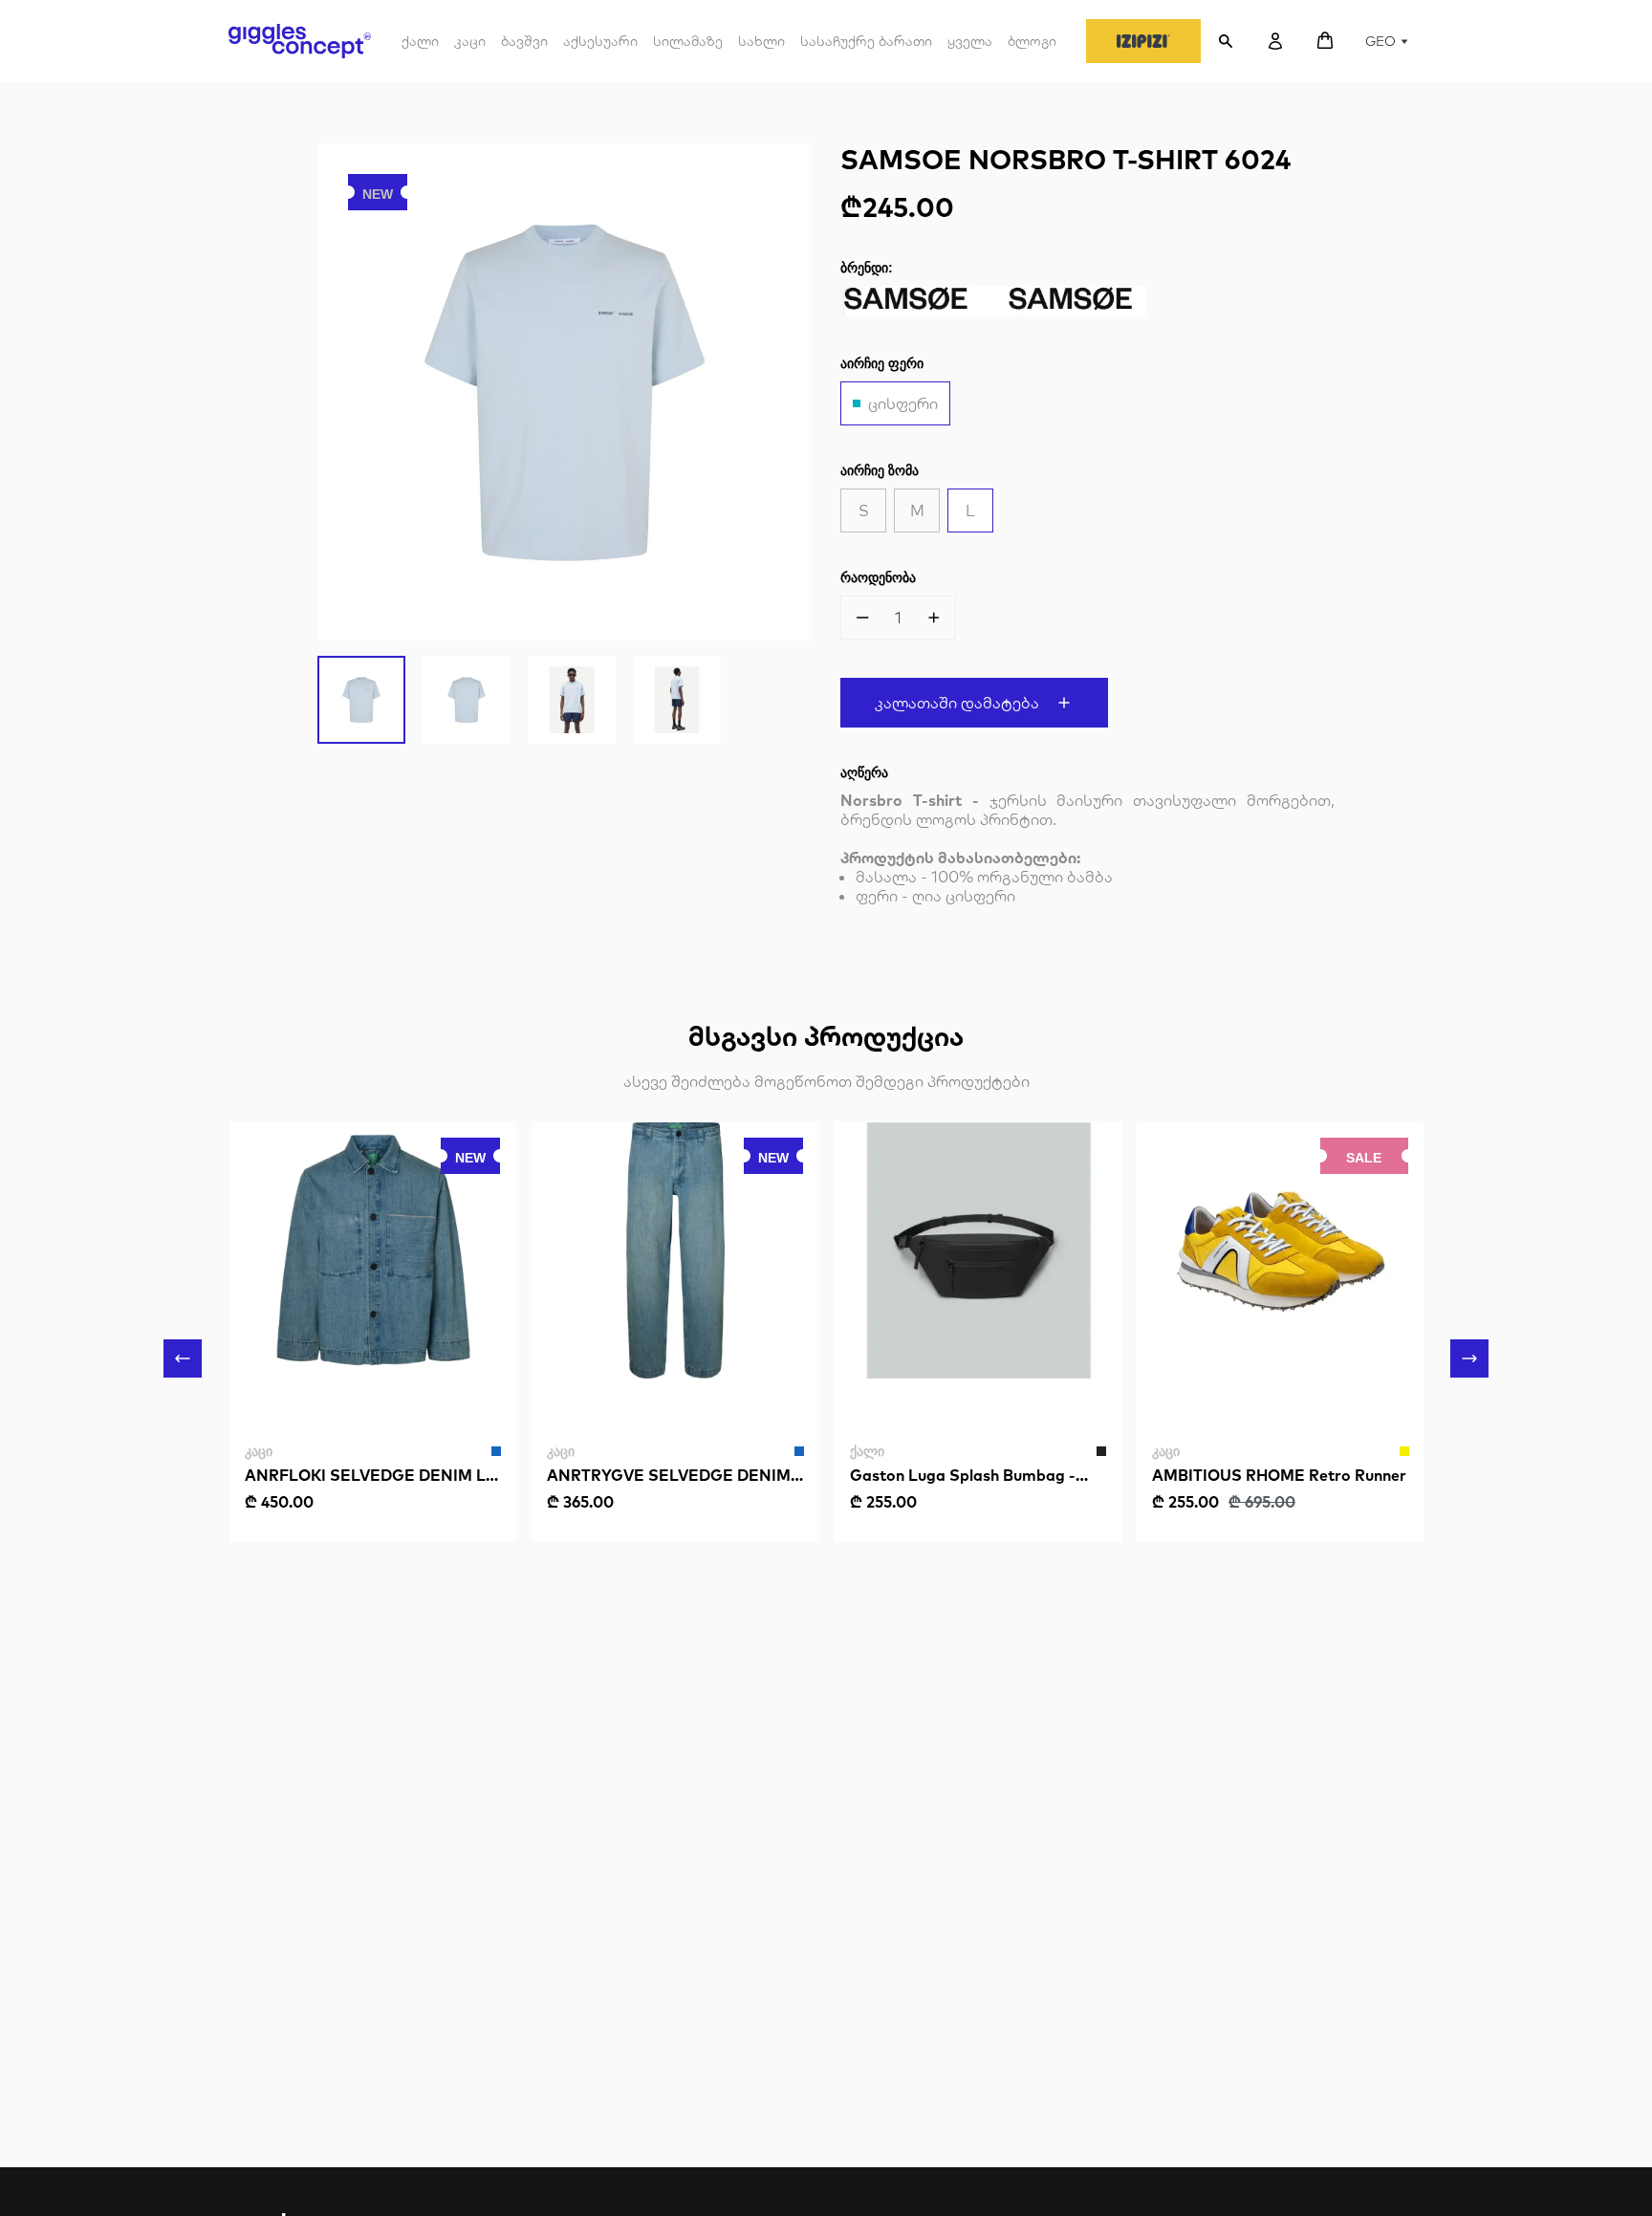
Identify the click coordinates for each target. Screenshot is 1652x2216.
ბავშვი (524, 48)
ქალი (420, 48)
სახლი (761, 41)
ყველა (970, 41)
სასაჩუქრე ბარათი (866, 41)
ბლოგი (1032, 41)
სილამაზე (688, 41)
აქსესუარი (600, 48)
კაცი (470, 48)
